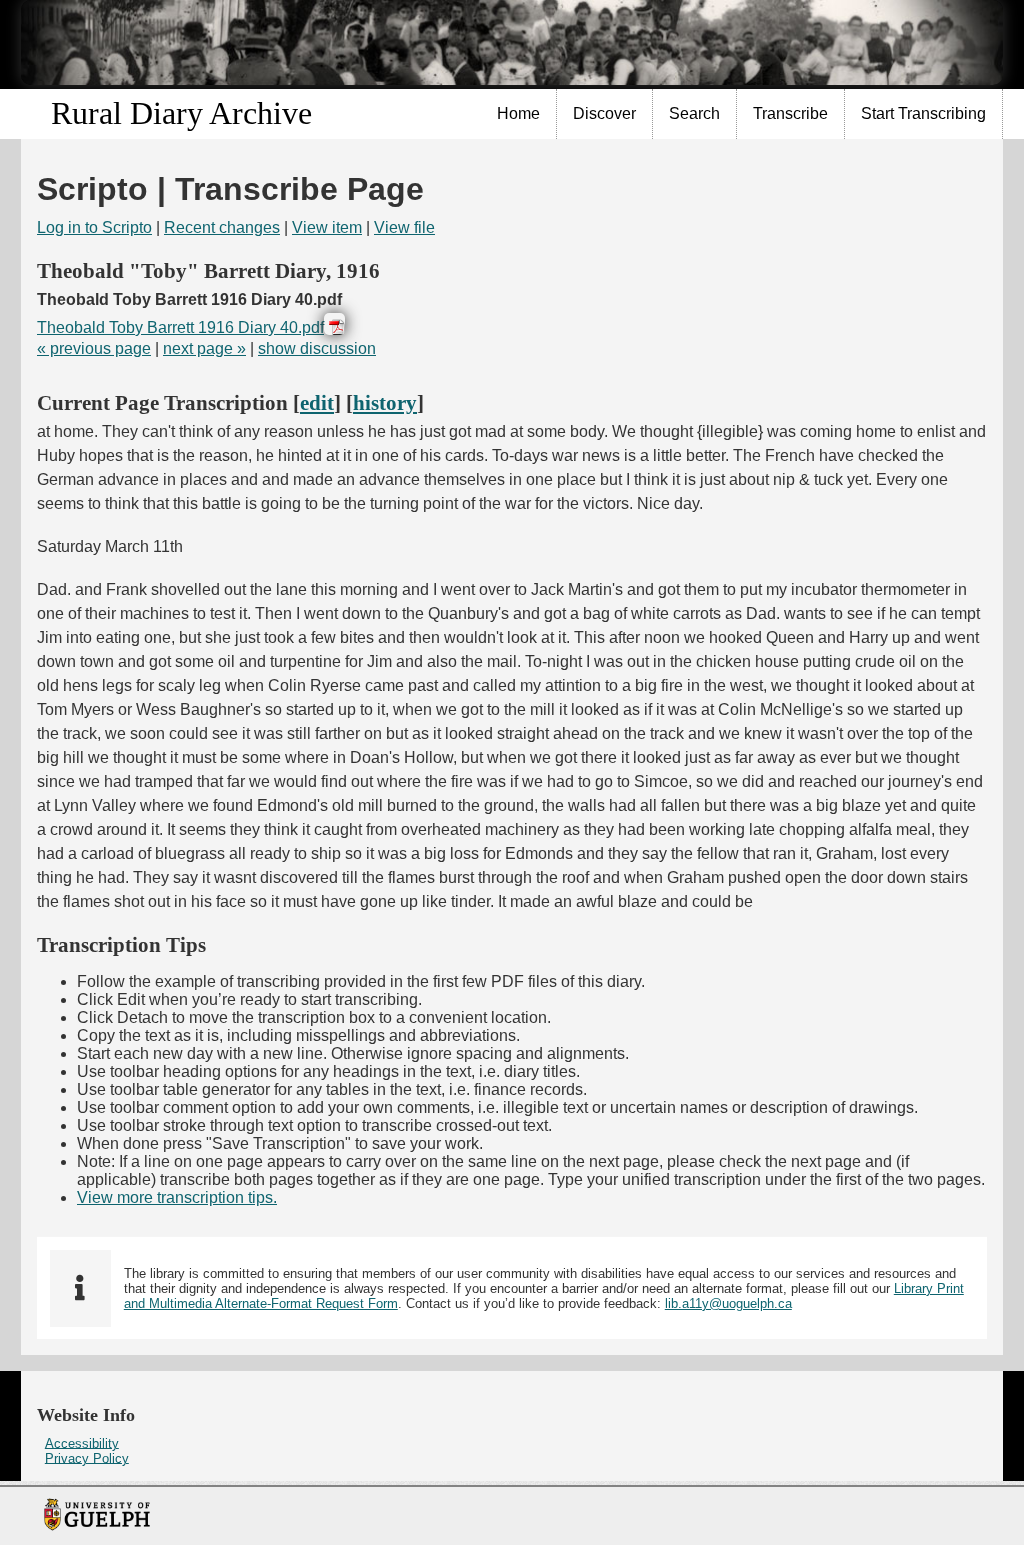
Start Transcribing (923, 113)
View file (404, 227)
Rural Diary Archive (181, 113)
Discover (604, 113)
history (385, 402)
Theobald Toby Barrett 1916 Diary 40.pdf (180, 327)
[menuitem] (519, 114)
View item (327, 227)
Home (518, 113)
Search (694, 113)
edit (317, 402)
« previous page (94, 348)
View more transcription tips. (177, 1197)
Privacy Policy (87, 1457)
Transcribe (790, 113)
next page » (204, 348)
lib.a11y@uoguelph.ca (728, 1303)
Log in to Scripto (94, 227)
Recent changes (222, 227)
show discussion (317, 348)
